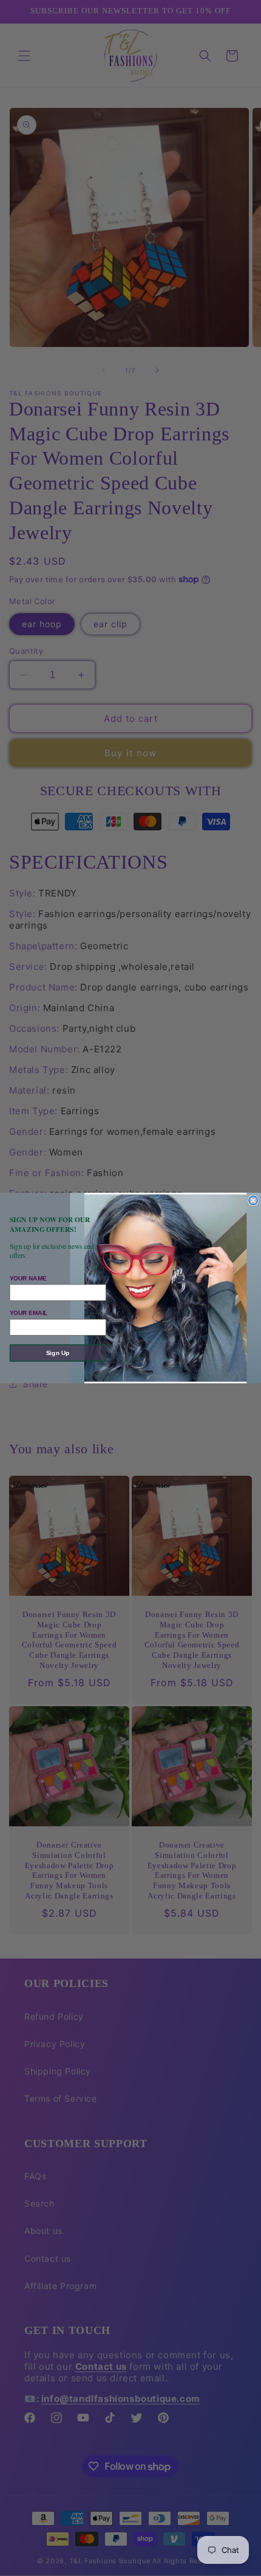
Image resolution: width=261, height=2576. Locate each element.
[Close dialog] (253, 1200)
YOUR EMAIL (29, 1313)
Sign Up (58, 1353)
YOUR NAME (28, 1278)
